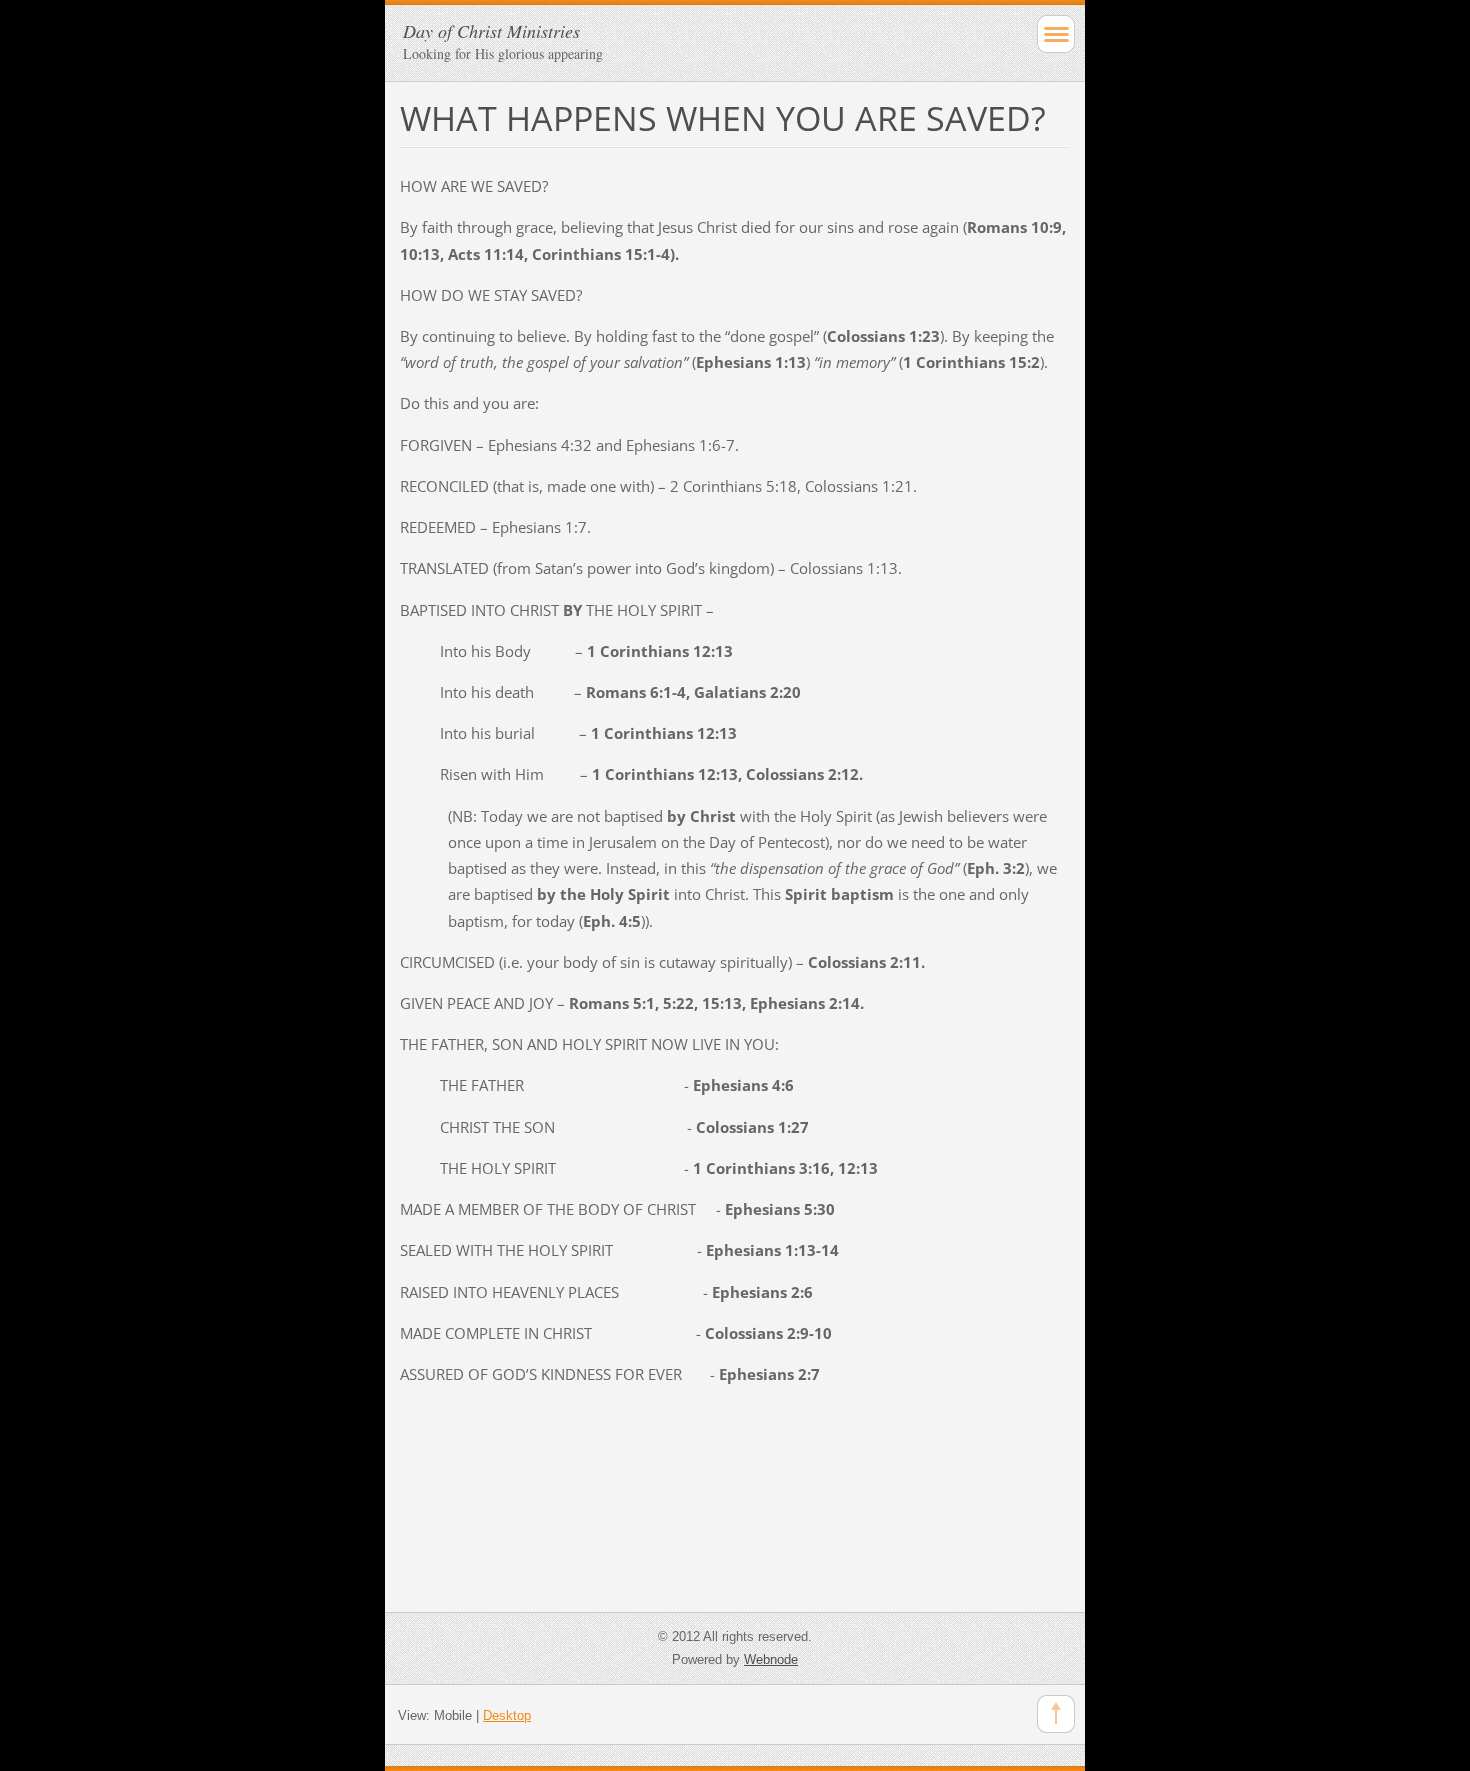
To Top (1056, 1714)
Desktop (507, 1715)
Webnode (771, 1659)
